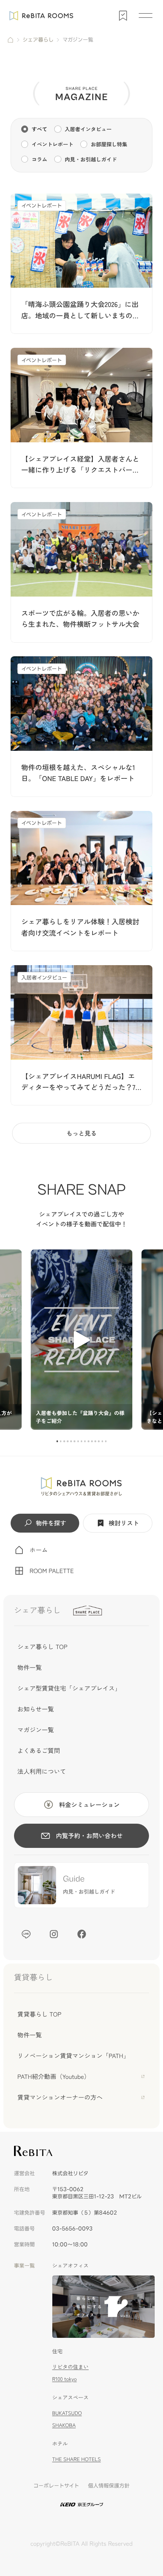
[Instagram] (54, 1934)
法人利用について (42, 1771)
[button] (57, 1441)
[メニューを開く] (146, 16)
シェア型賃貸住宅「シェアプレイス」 (69, 1688)
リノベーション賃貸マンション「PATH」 (73, 2055)
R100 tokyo (65, 2379)
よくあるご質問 (39, 1750)
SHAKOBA (64, 2425)
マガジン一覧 (36, 1730)
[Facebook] (81, 1934)
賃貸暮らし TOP (39, 2014)
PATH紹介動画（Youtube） (54, 2076)
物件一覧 (30, 1667)
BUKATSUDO (67, 2413)
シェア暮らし (38, 40)
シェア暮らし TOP (42, 1646)
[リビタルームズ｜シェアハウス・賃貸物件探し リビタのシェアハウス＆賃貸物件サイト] (81, 1486)
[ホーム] (10, 40)
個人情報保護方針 (109, 2486)
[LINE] (26, 1934)
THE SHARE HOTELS (77, 2459)
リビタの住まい (71, 2367)
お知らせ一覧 (36, 1709)
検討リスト (124, 1523)
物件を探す (51, 1523)
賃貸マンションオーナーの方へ (60, 2097)
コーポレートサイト (56, 2486)
